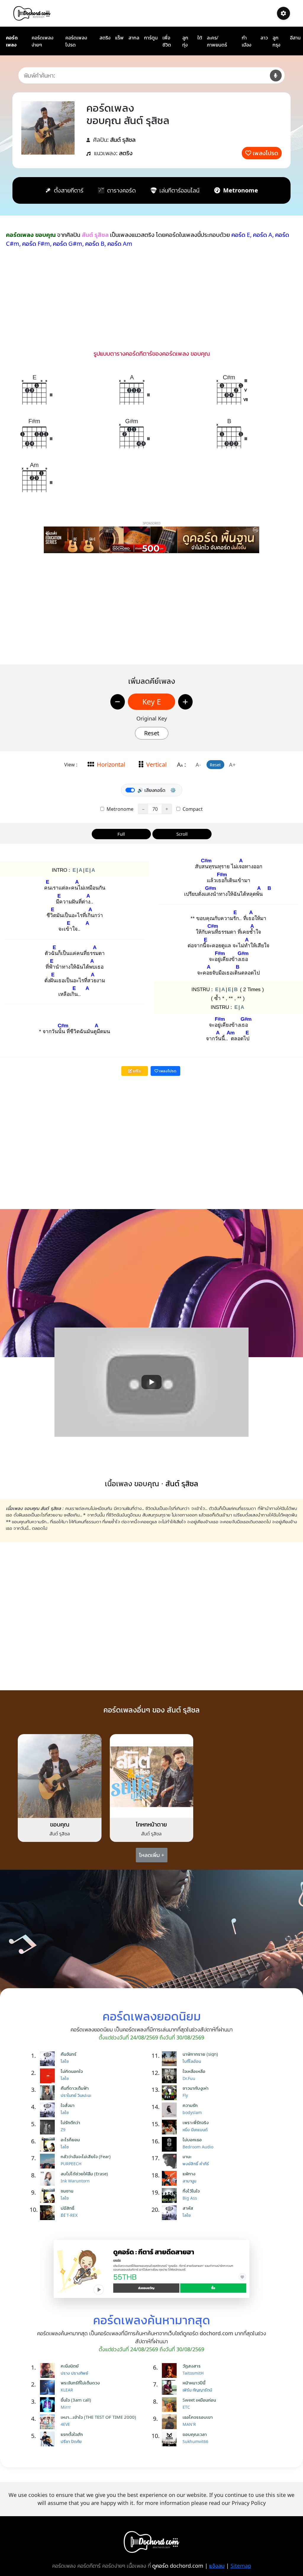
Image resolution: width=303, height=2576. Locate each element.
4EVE (65, 2424)
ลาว (264, 38)
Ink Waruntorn (75, 2181)
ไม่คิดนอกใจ (72, 2071)
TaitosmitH (193, 2373)
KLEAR (67, 2390)
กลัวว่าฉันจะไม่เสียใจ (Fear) (86, 2156)
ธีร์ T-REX (69, 2215)
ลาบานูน (189, 2181)
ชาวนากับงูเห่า (196, 2088)
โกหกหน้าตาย (151, 1824)
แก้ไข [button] (137, 1071)
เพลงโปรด (265, 153)
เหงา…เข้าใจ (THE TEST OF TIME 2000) (98, 2417)
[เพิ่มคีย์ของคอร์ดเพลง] (185, 702)
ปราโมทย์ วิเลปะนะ (76, 2095)
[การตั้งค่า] (283, 13)
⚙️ (173, 790)
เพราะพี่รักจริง (196, 2122)
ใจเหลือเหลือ (194, 2071)
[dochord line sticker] (152, 2268)
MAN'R (189, 2424)
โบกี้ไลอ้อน (192, 2061)
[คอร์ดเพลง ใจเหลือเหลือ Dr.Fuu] (171, 2076)
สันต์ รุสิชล (123, 140)
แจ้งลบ (217, 2566)
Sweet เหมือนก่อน (199, 2400)
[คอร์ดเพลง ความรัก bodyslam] (171, 2110)
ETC (186, 2407)
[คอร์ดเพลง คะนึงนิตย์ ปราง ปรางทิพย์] (49, 2370)
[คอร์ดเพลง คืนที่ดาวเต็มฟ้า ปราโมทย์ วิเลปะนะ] (49, 2093)
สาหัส (188, 2208)
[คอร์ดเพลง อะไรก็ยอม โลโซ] (49, 2144)
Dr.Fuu (189, 2078)
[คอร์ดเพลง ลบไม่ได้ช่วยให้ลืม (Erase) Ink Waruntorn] (49, 2178)
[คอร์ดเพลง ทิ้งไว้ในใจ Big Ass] (171, 2195)
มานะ (187, 2156)
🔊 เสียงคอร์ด (151, 790)
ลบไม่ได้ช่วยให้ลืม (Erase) (84, 2174)
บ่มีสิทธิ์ (67, 2208)
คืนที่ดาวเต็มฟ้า (75, 2088)
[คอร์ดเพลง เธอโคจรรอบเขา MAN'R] (171, 2422)
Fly (185, 2095)
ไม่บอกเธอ (192, 2140)
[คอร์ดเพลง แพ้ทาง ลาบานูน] (171, 2178)
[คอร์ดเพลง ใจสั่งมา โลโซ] (49, 2110)
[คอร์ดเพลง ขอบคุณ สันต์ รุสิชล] (60, 1775)
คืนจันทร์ (69, 2054)
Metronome (119, 809)
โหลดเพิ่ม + (152, 1855)
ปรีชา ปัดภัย (71, 2441)
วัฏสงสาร (192, 2366)
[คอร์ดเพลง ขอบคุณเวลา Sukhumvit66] (171, 2439)
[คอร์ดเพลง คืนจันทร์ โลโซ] (49, 2059)
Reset (152, 733)
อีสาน (295, 38)
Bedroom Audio (198, 2147)
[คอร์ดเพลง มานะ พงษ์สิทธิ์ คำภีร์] (171, 2161)
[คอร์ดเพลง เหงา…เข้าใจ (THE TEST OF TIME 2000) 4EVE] (49, 2422)
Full (121, 834)
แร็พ (119, 38)
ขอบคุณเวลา (195, 2434)
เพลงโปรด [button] (167, 1071)
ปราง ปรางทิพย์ (74, 2373)
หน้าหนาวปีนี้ (194, 2383)
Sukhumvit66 (195, 2441)
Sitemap (241, 2566)
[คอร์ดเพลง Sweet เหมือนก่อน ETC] (171, 2405)
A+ (232, 765)
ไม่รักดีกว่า (70, 2122)
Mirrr (66, 2407)
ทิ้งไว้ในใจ (191, 2191)
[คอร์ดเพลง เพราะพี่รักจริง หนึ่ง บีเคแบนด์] (171, 2127)
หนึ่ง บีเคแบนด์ (195, 2130)
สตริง (105, 38)
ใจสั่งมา (68, 2105)
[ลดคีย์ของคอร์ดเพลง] (118, 702)
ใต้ (200, 38)
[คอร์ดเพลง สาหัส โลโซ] (171, 2213)
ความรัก (190, 2105)
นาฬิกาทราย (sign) (200, 2054)
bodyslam (192, 2112)
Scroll (182, 834)
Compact (192, 809)
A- (198, 765)
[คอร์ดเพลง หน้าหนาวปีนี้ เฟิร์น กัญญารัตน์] (171, 2387)
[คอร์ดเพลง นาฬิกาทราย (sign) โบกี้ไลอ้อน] (171, 2059)
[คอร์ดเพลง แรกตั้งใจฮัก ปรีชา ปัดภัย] (49, 2439)
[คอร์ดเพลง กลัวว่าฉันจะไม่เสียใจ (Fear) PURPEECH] (49, 2161)
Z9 (63, 2130)
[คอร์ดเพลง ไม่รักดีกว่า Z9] (49, 2127)
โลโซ (65, 2061)
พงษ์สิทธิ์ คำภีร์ (196, 2164)
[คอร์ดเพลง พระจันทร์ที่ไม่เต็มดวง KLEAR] (49, 2387)
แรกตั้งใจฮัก (72, 2434)
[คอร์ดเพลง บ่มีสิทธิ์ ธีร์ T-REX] (49, 2213)
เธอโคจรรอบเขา (198, 2417)
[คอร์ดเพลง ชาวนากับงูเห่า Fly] (171, 2093)
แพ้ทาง (189, 2174)
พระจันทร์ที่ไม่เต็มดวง (80, 2383)
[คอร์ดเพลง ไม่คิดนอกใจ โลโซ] (49, 2076)
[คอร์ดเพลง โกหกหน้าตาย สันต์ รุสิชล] (152, 1775)
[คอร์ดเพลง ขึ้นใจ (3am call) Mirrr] (49, 2405)
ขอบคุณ (60, 1824)
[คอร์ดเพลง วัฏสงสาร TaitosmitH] (171, 2370)
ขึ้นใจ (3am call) (76, 2400)
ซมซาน (67, 2191)
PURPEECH (71, 2164)
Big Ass (190, 2198)
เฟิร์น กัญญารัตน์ (197, 2390)
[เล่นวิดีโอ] (151, 1382)
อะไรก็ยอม (70, 2140)
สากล (134, 38)
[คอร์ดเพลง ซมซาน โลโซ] (49, 2195)
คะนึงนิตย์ (70, 2366)
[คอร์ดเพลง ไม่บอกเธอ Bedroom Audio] (171, 2144)
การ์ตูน (151, 38)
